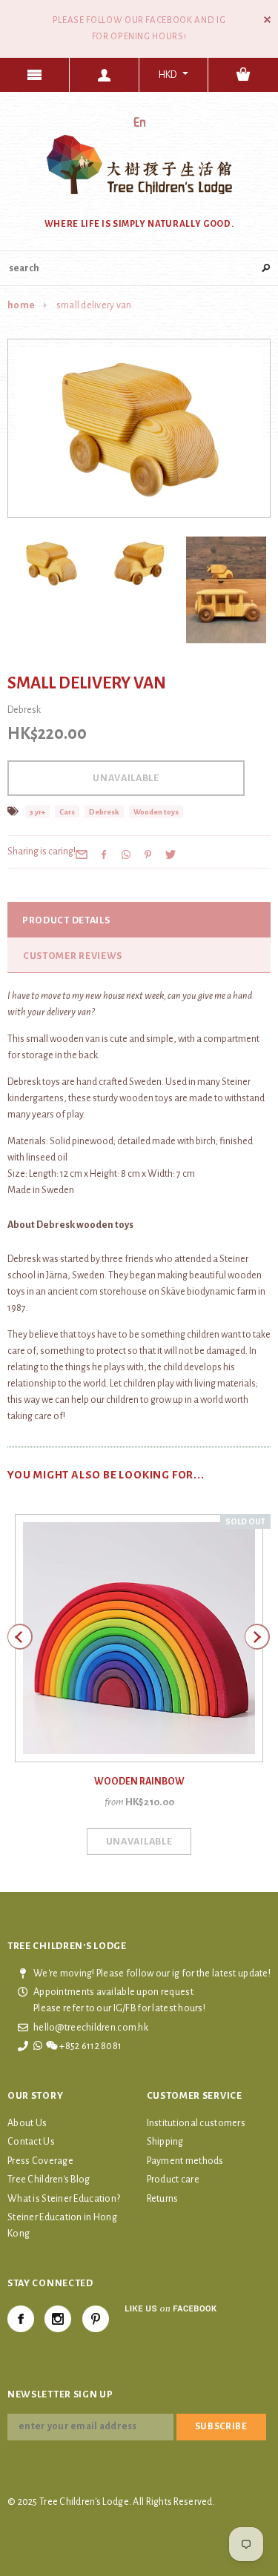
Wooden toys (156, 812)
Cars (67, 812)
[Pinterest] (148, 854)
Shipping (165, 2142)
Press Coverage (40, 2161)
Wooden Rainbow (139, 1782)
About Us (27, 2123)
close (267, 20)
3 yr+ (37, 812)
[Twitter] (171, 854)
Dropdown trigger (105, 75)
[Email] (82, 854)
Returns (163, 2199)
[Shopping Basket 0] (243, 75)
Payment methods (185, 2161)
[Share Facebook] (104, 854)
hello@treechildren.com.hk (91, 2028)
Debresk (104, 812)
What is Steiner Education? (64, 2199)
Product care (173, 2180)
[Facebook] (21, 2319)
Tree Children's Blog (49, 2180)
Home (21, 305)
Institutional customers (196, 2123)
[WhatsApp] (126, 854)
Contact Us (31, 2142)
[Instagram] (58, 2319)
